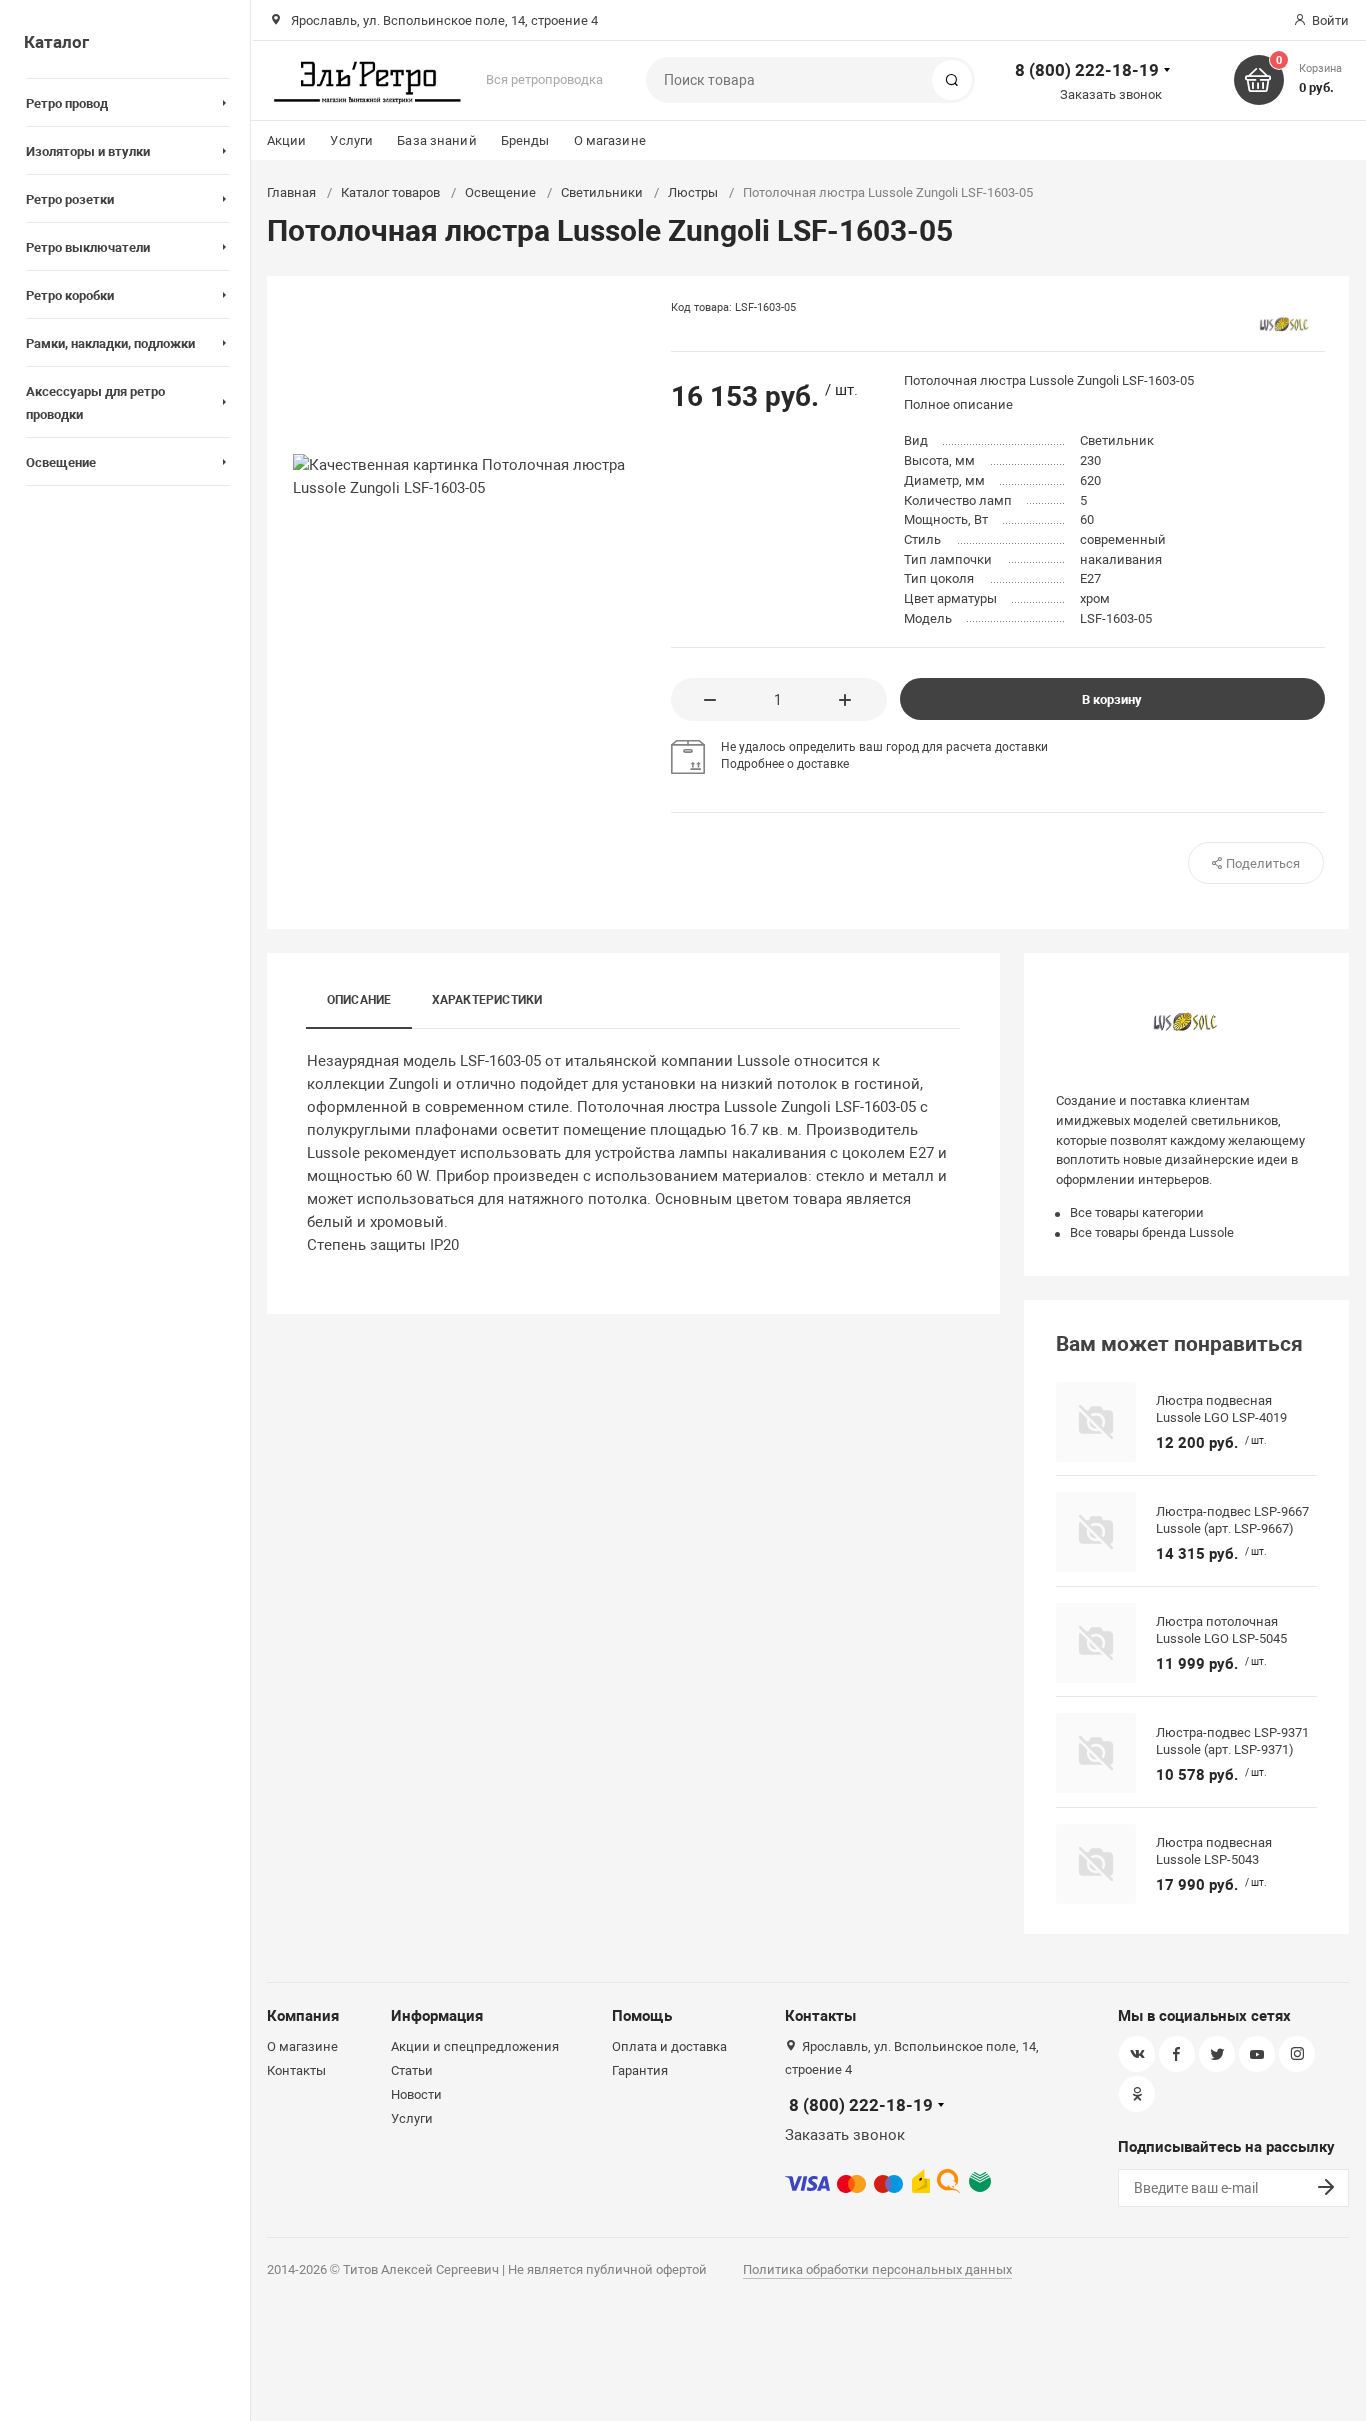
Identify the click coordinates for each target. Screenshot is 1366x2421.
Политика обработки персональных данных (877, 2269)
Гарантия (640, 2070)
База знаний (436, 140)
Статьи (412, 2070)
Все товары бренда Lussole (1152, 1232)
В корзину (1112, 699)
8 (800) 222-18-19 (1087, 70)
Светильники (602, 192)
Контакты (296, 2070)
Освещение (500, 192)
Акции (287, 140)
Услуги (351, 140)
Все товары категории (1137, 1212)
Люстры (693, 192)
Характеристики (487, 1000)
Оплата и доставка (669, 2046)
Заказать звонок (1111, 94)
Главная (291, 192)
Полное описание (958, 404)
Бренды (525, 140)
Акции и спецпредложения (475, 2046)
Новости (416, 2094)
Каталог (56, 42)
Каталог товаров (390, 192)
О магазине (610, 140)
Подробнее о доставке (785, 764)
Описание (359, 1000)
